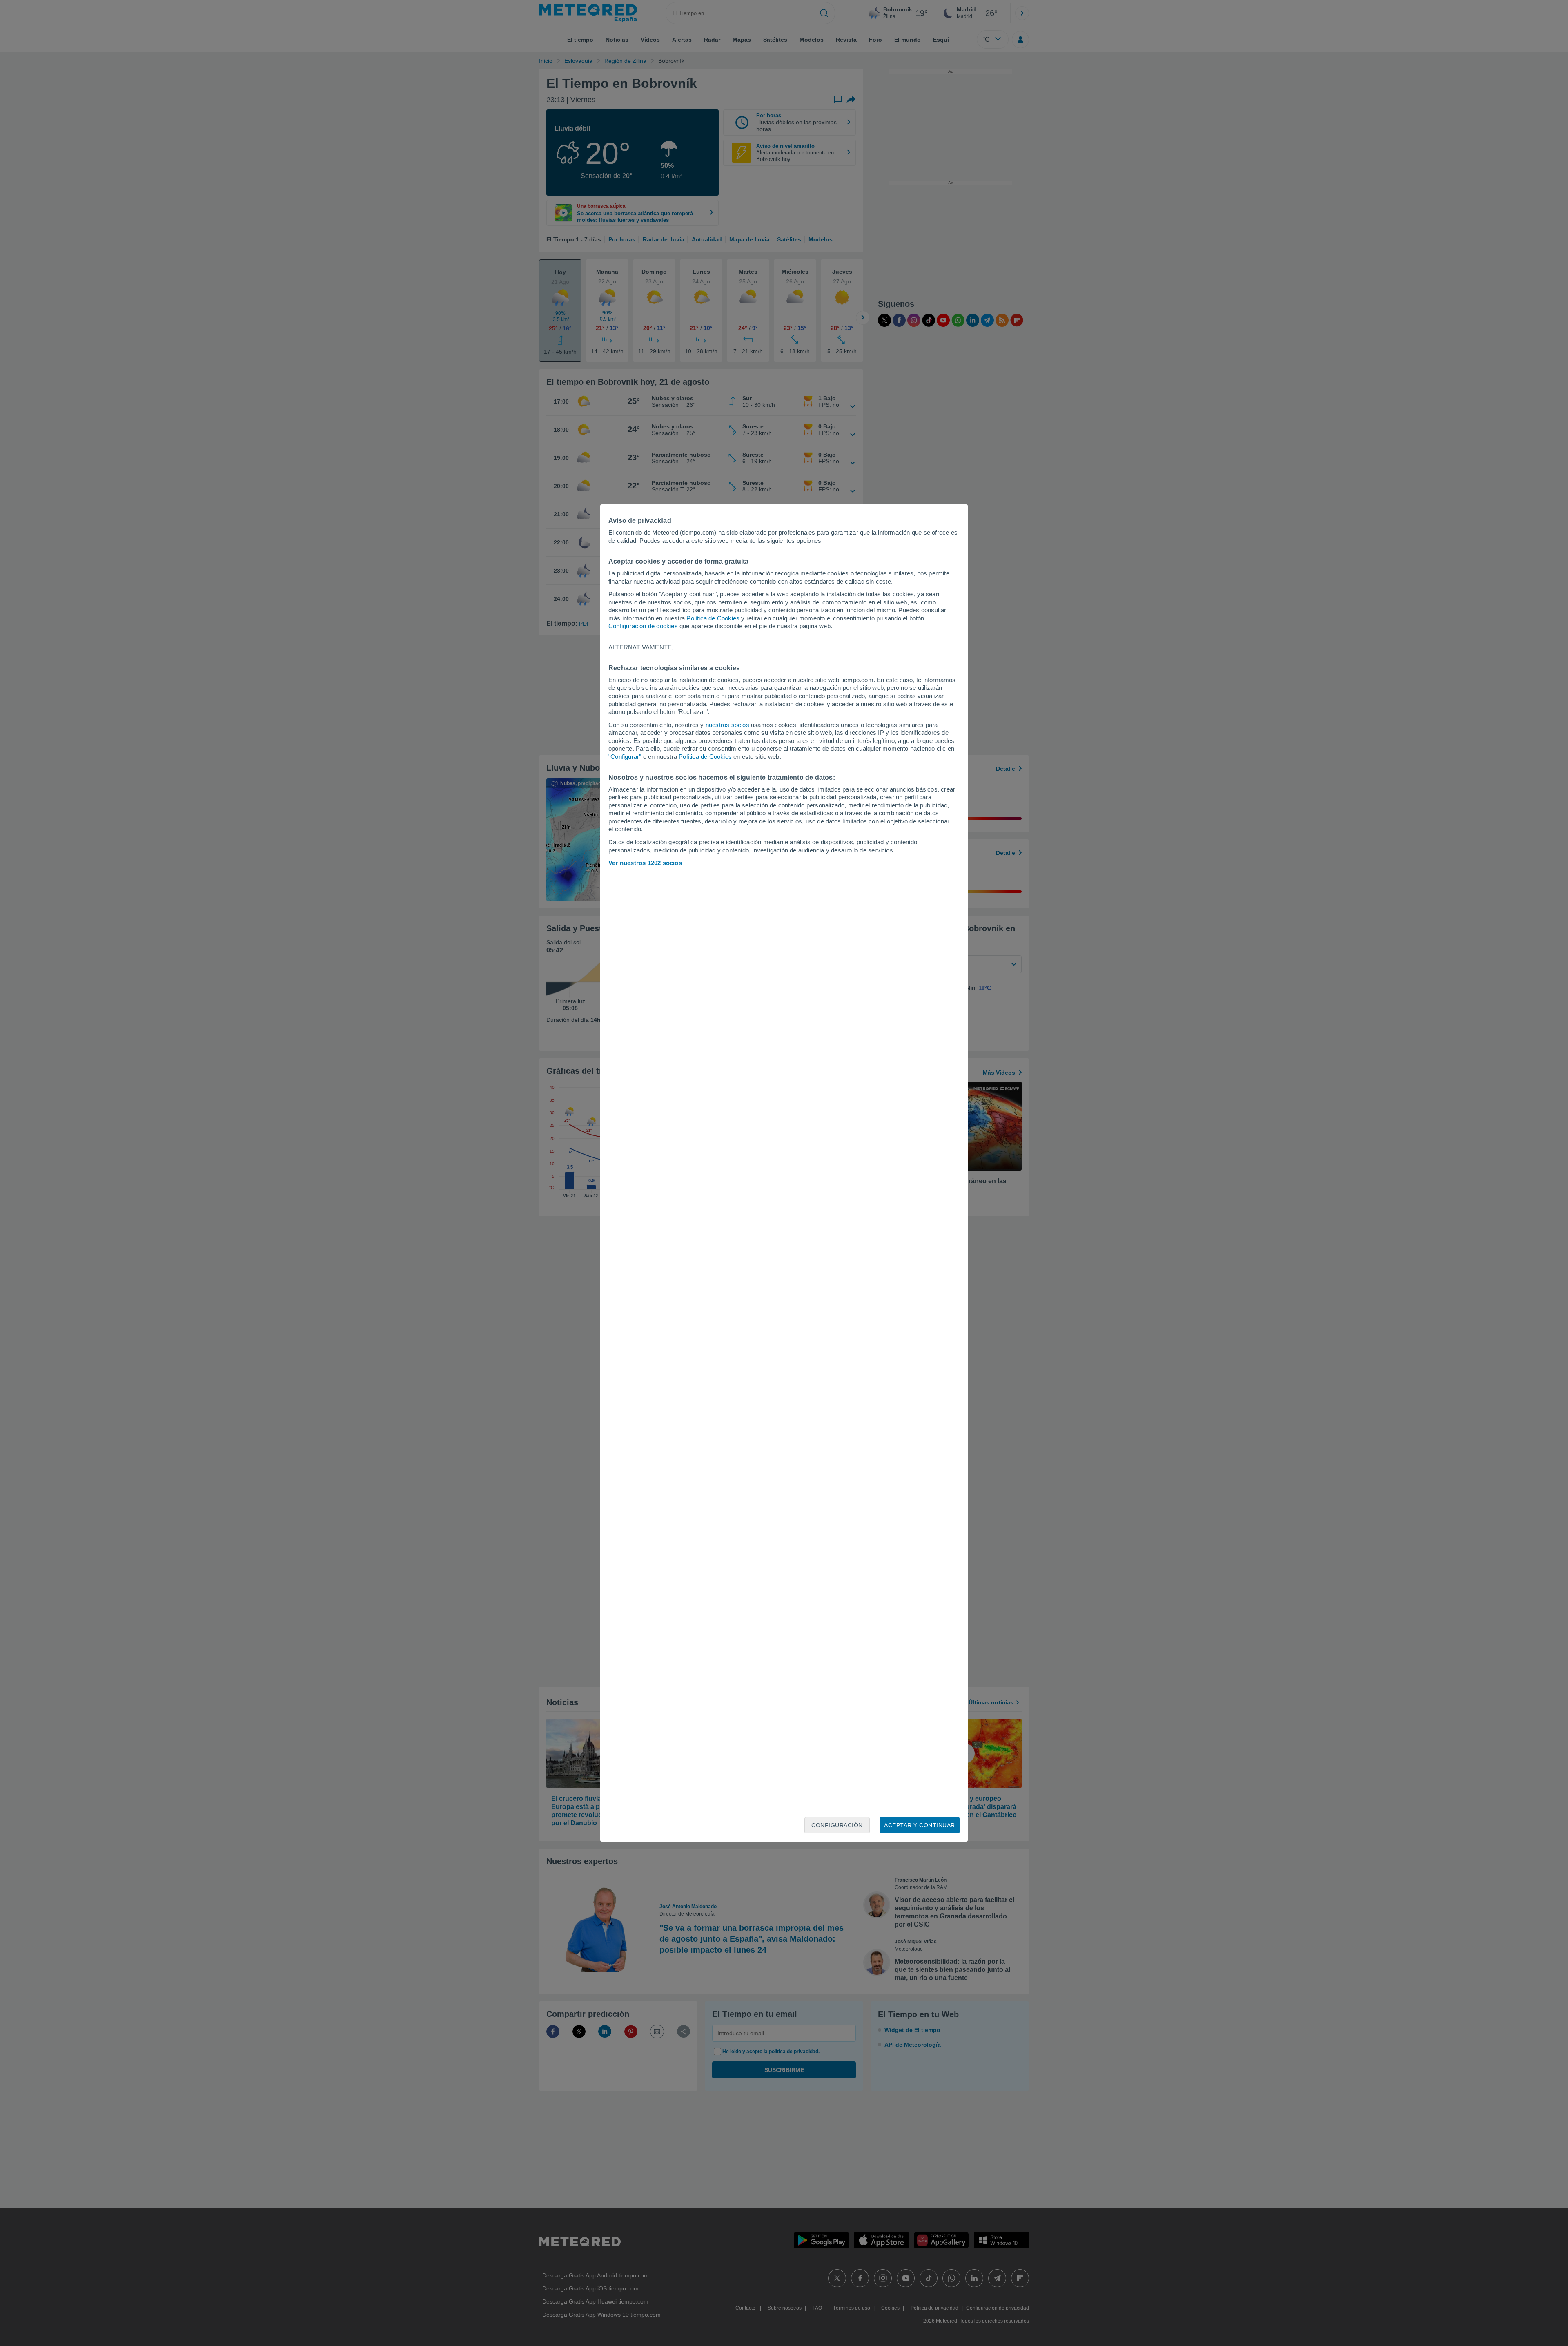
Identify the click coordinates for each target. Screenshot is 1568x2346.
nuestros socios (727, 725)
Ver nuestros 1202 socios (645, 863)
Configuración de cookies (643, 626)
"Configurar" (625, 757)
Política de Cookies (713, 618)
